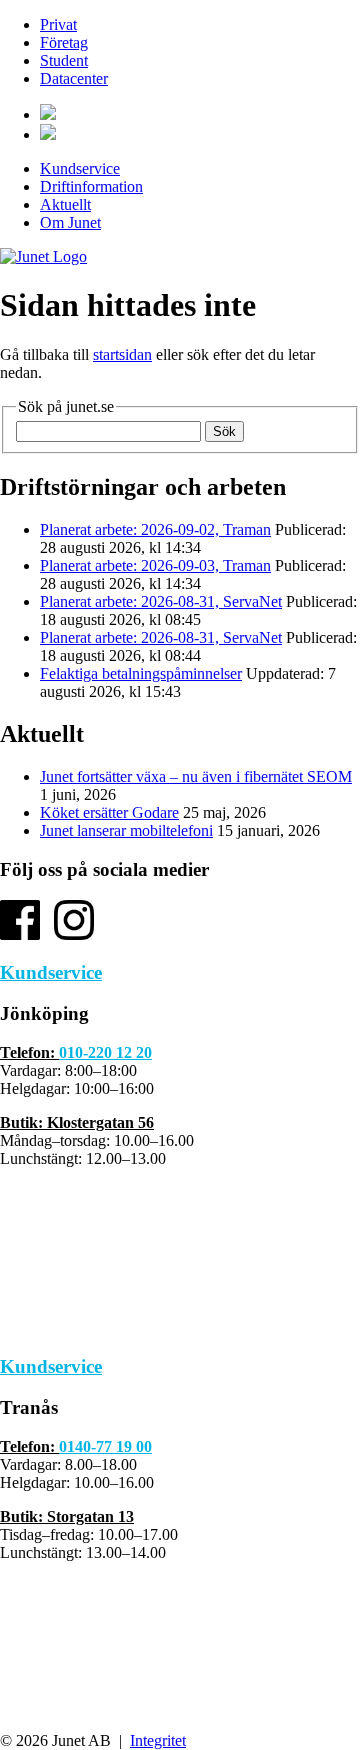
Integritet (158, 1740)
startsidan (122, 354)
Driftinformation (91, 186)
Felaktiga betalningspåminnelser (141, 673)
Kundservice (80, 168)
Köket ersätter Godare (109, 812)
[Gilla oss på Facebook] (20, 934)
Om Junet (70, 222)
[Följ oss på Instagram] (74, 934)
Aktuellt (65, 204)
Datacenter (74, 78)
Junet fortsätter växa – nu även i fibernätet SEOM (196, 776)
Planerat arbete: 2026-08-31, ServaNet (161, 601)
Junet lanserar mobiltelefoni (126, 830)
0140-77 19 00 (105, 1446)
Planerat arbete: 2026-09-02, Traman (155, 529)
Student (64, 60)
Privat (58, 24)
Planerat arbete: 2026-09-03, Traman (155, 565)
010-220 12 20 (105, 1052)
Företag (64, 42)
